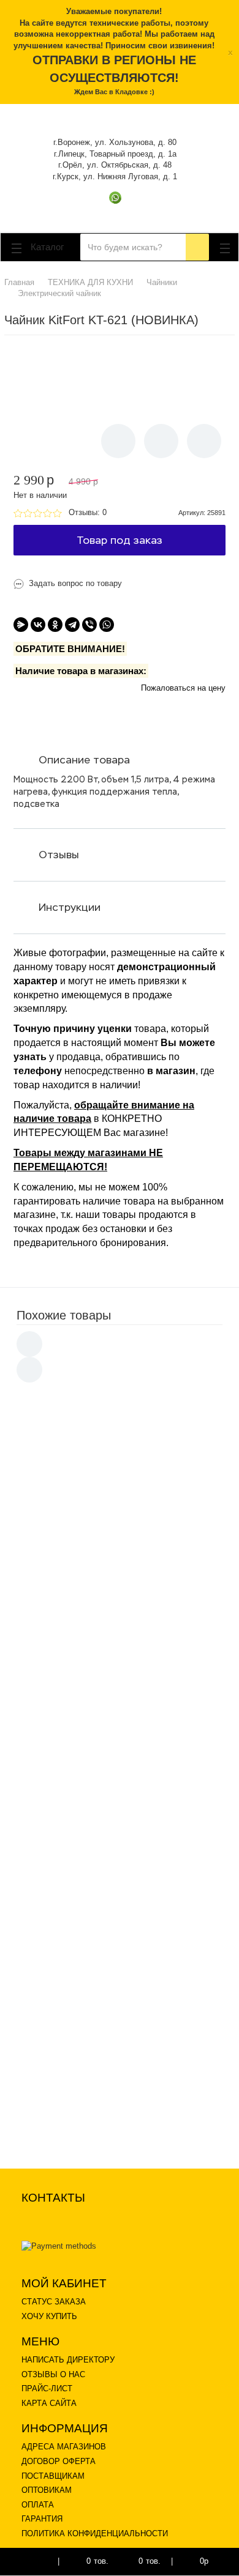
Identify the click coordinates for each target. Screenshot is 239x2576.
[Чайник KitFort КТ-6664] (56, 1871)
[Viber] (89, 625)
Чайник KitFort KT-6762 (133, 2086)
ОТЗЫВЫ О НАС (53, 2374)
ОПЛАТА (38, 2505)
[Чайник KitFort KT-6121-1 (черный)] (56, 1573)
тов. (97, 2561)
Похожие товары (64, 1315)
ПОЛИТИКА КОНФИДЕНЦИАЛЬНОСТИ (95, 2533)
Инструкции (70, 907)
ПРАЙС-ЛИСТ (47, 2389)
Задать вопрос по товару (75, 583)
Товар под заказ (120, 540)
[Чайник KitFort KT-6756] (56, 1492)
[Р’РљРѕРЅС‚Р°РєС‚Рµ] (38, 625)
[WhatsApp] (107, 625)
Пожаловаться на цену (183, 688)
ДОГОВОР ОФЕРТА (59, 2461)
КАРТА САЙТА (49, 2403)
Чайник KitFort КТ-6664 (133, 1859)
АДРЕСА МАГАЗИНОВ (64, 2447)
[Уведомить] (118, 441)
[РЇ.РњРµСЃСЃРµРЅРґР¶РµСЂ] (21, 625)
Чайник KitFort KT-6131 (133, 1404)
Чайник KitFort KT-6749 (133, 1783)
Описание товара (84, 760)
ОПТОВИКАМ (47, 2490)
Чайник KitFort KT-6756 (133, 1479)
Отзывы (59, 855)
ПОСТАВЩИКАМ (53, 2476)
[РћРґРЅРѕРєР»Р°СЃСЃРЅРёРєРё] (55, 625)
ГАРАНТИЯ (42, 2519)
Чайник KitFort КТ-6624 (133, 1707)
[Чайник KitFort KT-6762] (56, 2099)
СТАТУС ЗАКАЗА (54, 2302)
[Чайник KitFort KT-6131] (56, 1416)
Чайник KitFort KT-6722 (133, 2010)
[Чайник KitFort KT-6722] (56, 2023)
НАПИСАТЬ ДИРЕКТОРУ (68, 2360)
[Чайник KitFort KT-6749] (56, 1795)
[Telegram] (72, 625)
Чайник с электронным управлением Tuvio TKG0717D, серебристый (147, 1641)
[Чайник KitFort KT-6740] (56, 1947)
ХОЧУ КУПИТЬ (49, 2316)
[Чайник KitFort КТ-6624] (56, 1720)
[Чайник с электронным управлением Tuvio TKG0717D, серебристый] (56, 1653)
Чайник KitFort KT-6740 (133, 1935)
